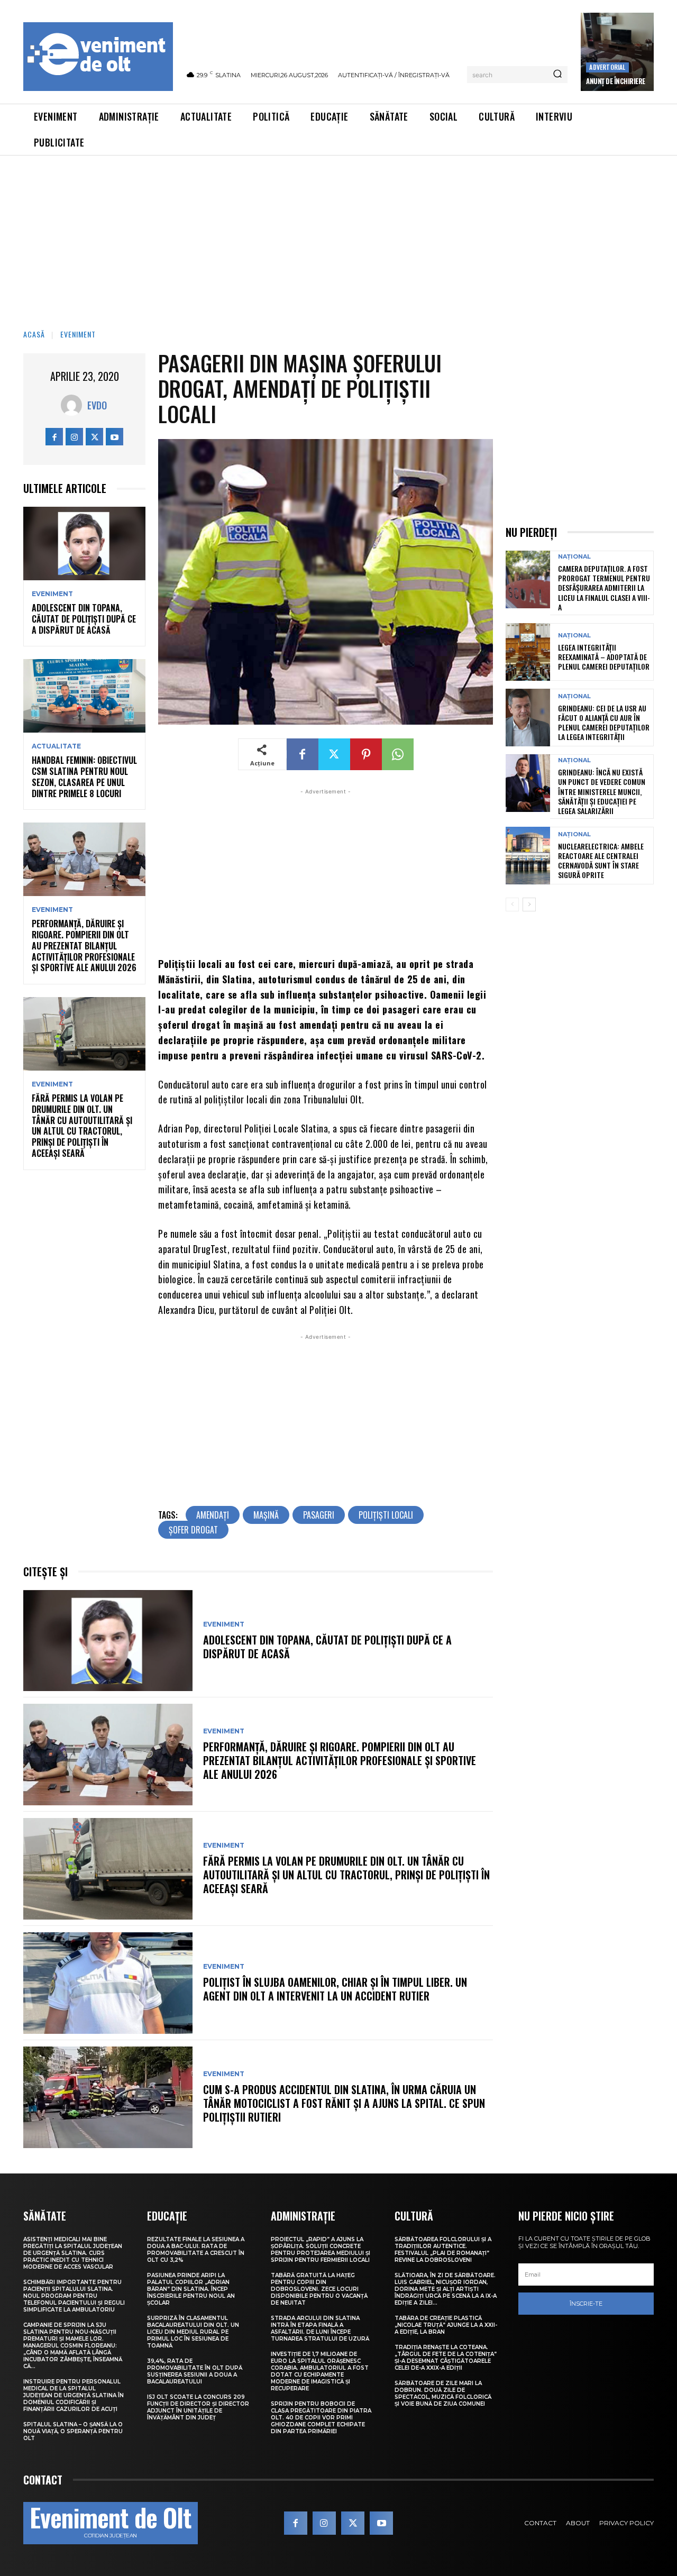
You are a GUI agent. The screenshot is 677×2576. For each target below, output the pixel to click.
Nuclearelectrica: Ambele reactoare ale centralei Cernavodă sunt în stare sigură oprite (601, 861)
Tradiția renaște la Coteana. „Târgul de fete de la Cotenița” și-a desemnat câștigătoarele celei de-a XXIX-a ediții (446, 2358)
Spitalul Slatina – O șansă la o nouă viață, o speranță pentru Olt (73, 2431)
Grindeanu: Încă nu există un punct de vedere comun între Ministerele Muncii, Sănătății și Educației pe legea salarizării (602, 791)
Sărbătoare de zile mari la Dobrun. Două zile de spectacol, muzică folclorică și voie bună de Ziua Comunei (443, 2394)
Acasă (34, 334)
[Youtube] (115, 437)
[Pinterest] (366, 754)
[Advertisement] (338, 235)
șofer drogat (193, 1530)
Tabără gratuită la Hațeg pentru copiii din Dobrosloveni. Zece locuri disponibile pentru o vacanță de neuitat (319, 2289)
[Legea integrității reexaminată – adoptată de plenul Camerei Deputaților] (528, 652)
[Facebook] (54, 437)
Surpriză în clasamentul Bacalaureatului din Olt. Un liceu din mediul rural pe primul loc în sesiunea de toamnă (193, 2332)
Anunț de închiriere (616, 81)
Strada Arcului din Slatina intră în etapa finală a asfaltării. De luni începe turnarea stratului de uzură (320, 2328)
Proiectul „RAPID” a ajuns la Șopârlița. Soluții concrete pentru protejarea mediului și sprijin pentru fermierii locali (321, 2250)
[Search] (557, 75)
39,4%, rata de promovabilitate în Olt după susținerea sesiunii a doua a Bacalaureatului (195, 2371)
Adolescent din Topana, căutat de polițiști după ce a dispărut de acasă (84, 619)
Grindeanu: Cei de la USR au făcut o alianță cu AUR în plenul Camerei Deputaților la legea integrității (604, 723)
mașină (266, 1515)
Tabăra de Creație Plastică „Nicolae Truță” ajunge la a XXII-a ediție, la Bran (446, 2325)
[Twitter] (94, 437)
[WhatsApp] (398, 754)
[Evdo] (74, 405)
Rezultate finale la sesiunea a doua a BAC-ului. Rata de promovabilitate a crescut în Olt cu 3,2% (196, 2250)
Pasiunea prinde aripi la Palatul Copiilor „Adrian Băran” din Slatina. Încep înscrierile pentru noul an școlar (191, 2289)
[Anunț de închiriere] (617, 52)
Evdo (97, 405)
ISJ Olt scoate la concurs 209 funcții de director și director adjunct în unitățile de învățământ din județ (198, 2407)
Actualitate (56, 746)
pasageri (319, 1515)
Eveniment (78, 334)
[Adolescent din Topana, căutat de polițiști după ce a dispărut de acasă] (84, 543)
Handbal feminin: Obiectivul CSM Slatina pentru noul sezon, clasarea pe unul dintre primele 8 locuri (84, 777)
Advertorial (607, 67)
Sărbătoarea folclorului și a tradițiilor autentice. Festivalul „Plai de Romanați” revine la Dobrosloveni (443, 2250)
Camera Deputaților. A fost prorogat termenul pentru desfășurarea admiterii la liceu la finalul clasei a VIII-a (604, 588)
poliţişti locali (386, 1515)
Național (574, 557)
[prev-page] (512, 905)
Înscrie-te (586, 2304)
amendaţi (213, 1515)
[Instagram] (74, 437)
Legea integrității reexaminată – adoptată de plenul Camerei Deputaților (604, 657)
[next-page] (529, 905)
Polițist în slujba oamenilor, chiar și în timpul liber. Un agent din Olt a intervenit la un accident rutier (335, 1989)
